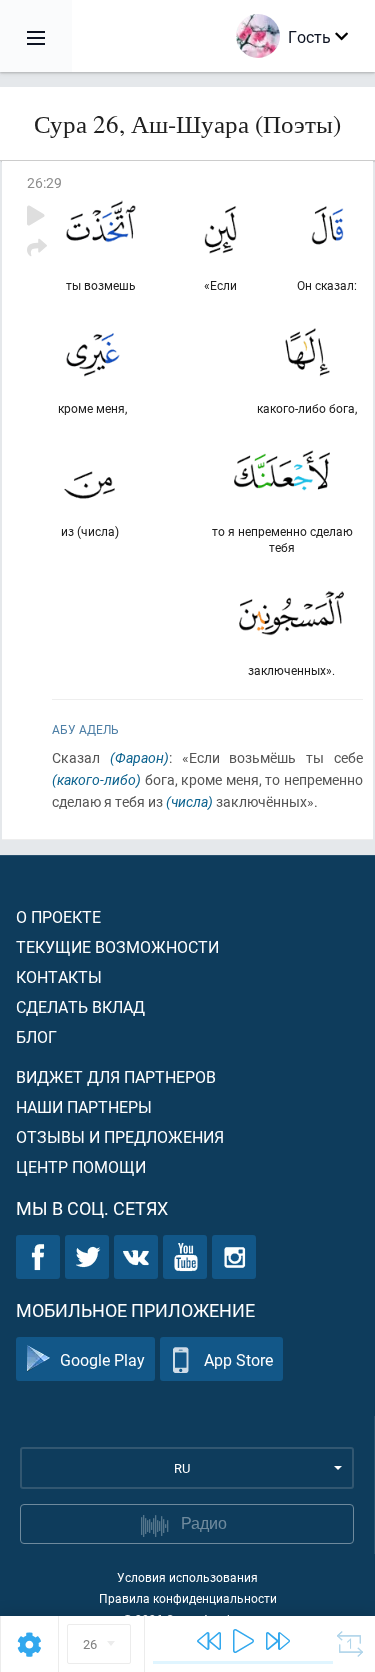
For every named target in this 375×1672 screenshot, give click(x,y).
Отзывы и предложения (120, 1136)
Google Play (102, 1359)
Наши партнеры (84, 1106)
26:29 (44, 182)
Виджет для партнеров (116, 1076)
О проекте (58, 916)
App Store (238, 1359)
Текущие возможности (117, 946)
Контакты (59, 976)
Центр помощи (81, 1166)
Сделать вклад (80, 1006)
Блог (36, 1036)
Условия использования (187, 1577)
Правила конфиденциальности (188, 1598)
